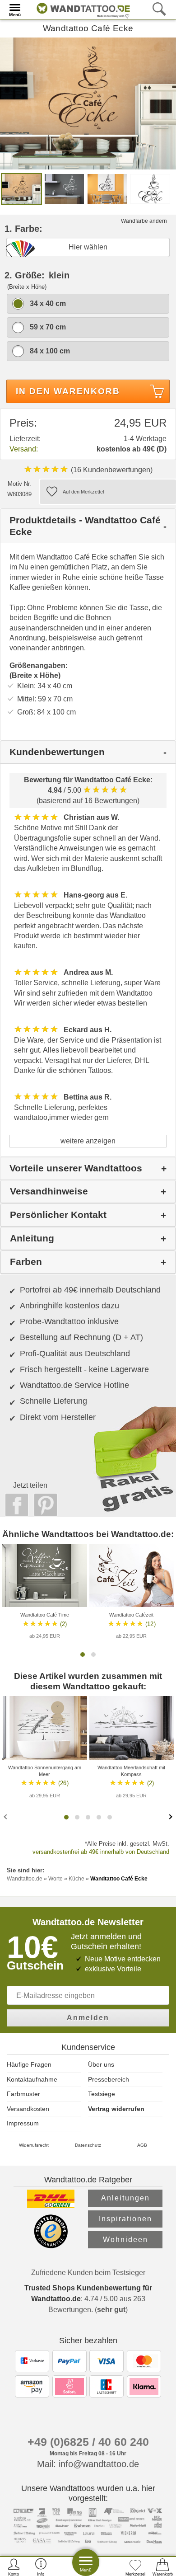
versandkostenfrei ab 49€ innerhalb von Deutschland (101, 1852)
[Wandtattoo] (81, 9)
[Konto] (14, 2567)
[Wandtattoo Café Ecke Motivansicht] (64, 188)
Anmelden (88, 2018)
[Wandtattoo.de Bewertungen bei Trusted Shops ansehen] (51, 2246)
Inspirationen (125, 2219)
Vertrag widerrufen (116, 2109)
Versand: (24, 449)
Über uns (101, 2064)
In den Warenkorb (68, 391)
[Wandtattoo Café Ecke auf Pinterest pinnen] (43, 1505)
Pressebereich (109, 2079)
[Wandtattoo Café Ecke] (88, 103)
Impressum (23, 2123)
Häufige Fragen (29, 2064)
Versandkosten (28, 2109)
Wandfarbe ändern (144, 221)
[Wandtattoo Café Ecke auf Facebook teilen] (14, 1505)
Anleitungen (125, 2198)
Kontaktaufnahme (32, 2079)
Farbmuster (23, 2094)
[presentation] (6, 1816)
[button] (83, 1655)
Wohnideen (125, 2240)
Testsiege (102, 2094)
